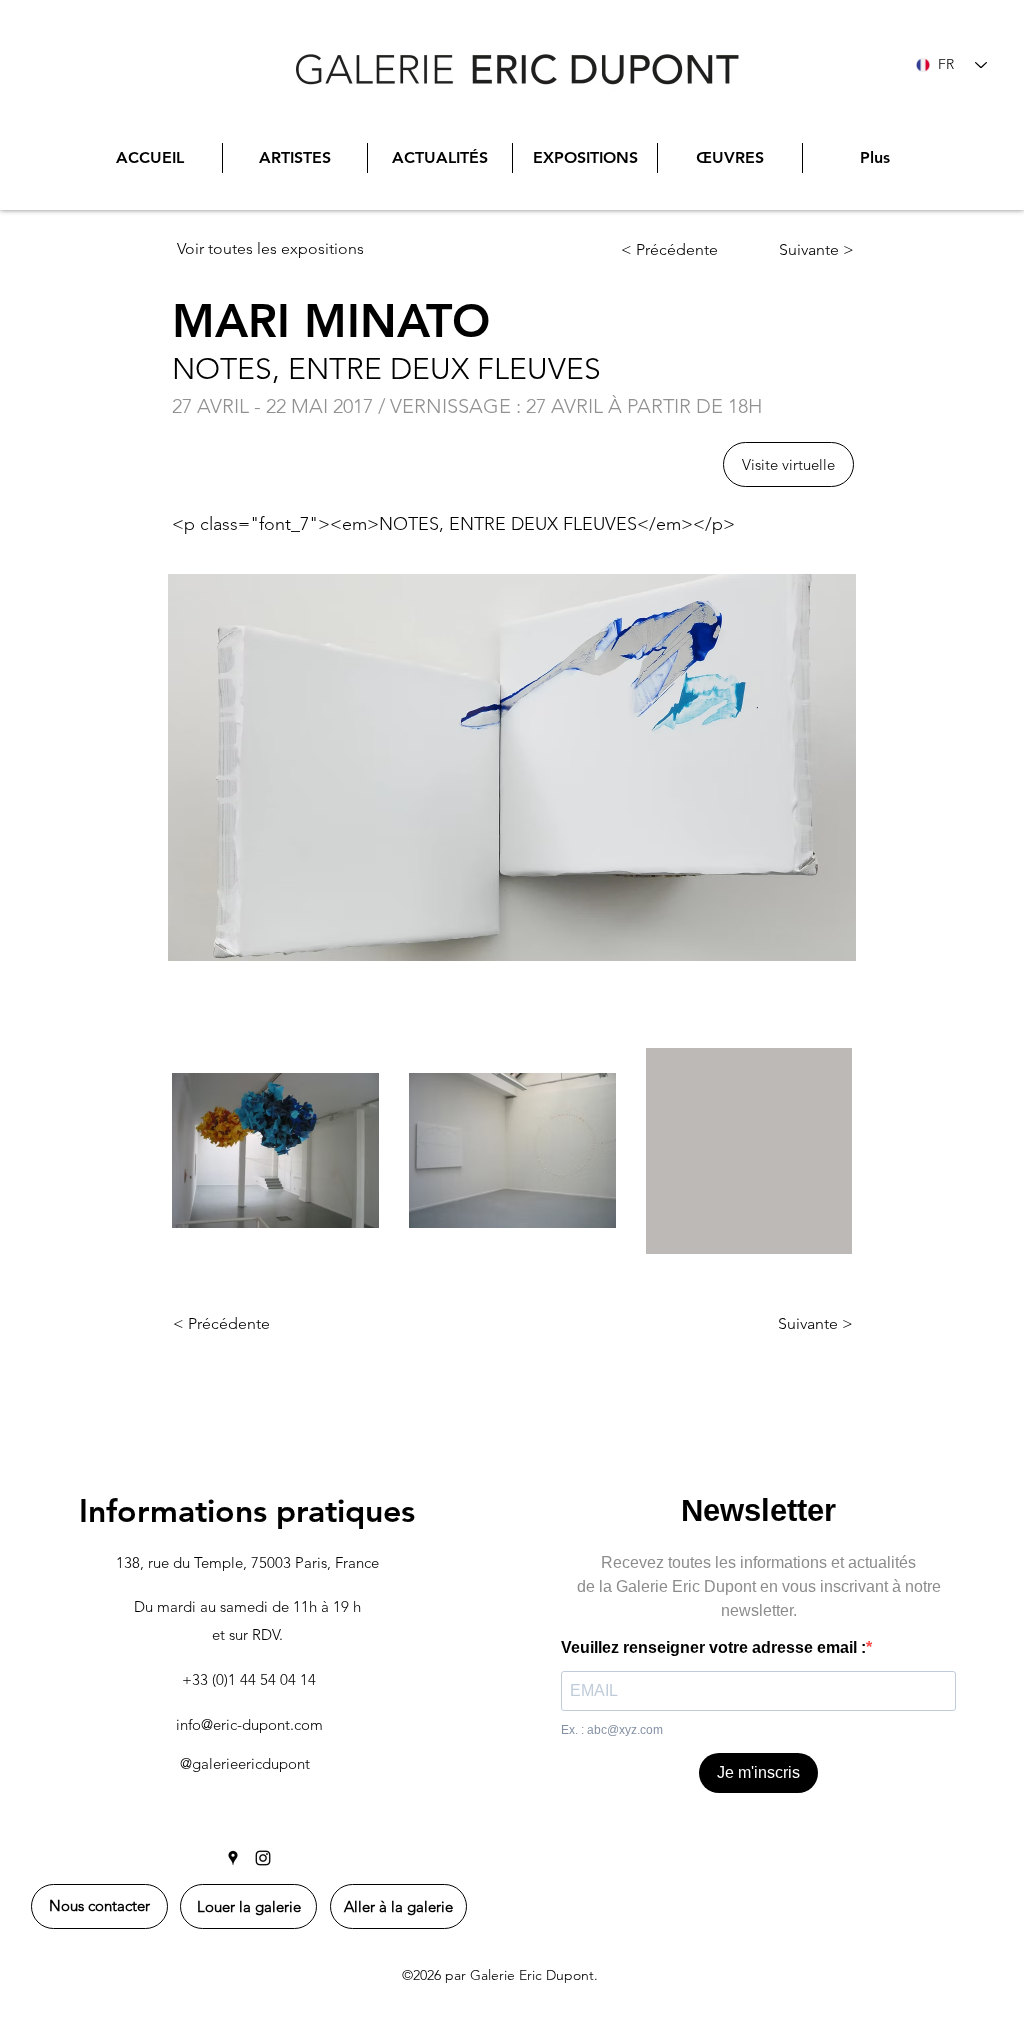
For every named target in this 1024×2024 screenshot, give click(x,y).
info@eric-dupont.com (249, 1724)
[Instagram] (263, 1858)
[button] (788, 464)
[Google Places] (233, 1858)
